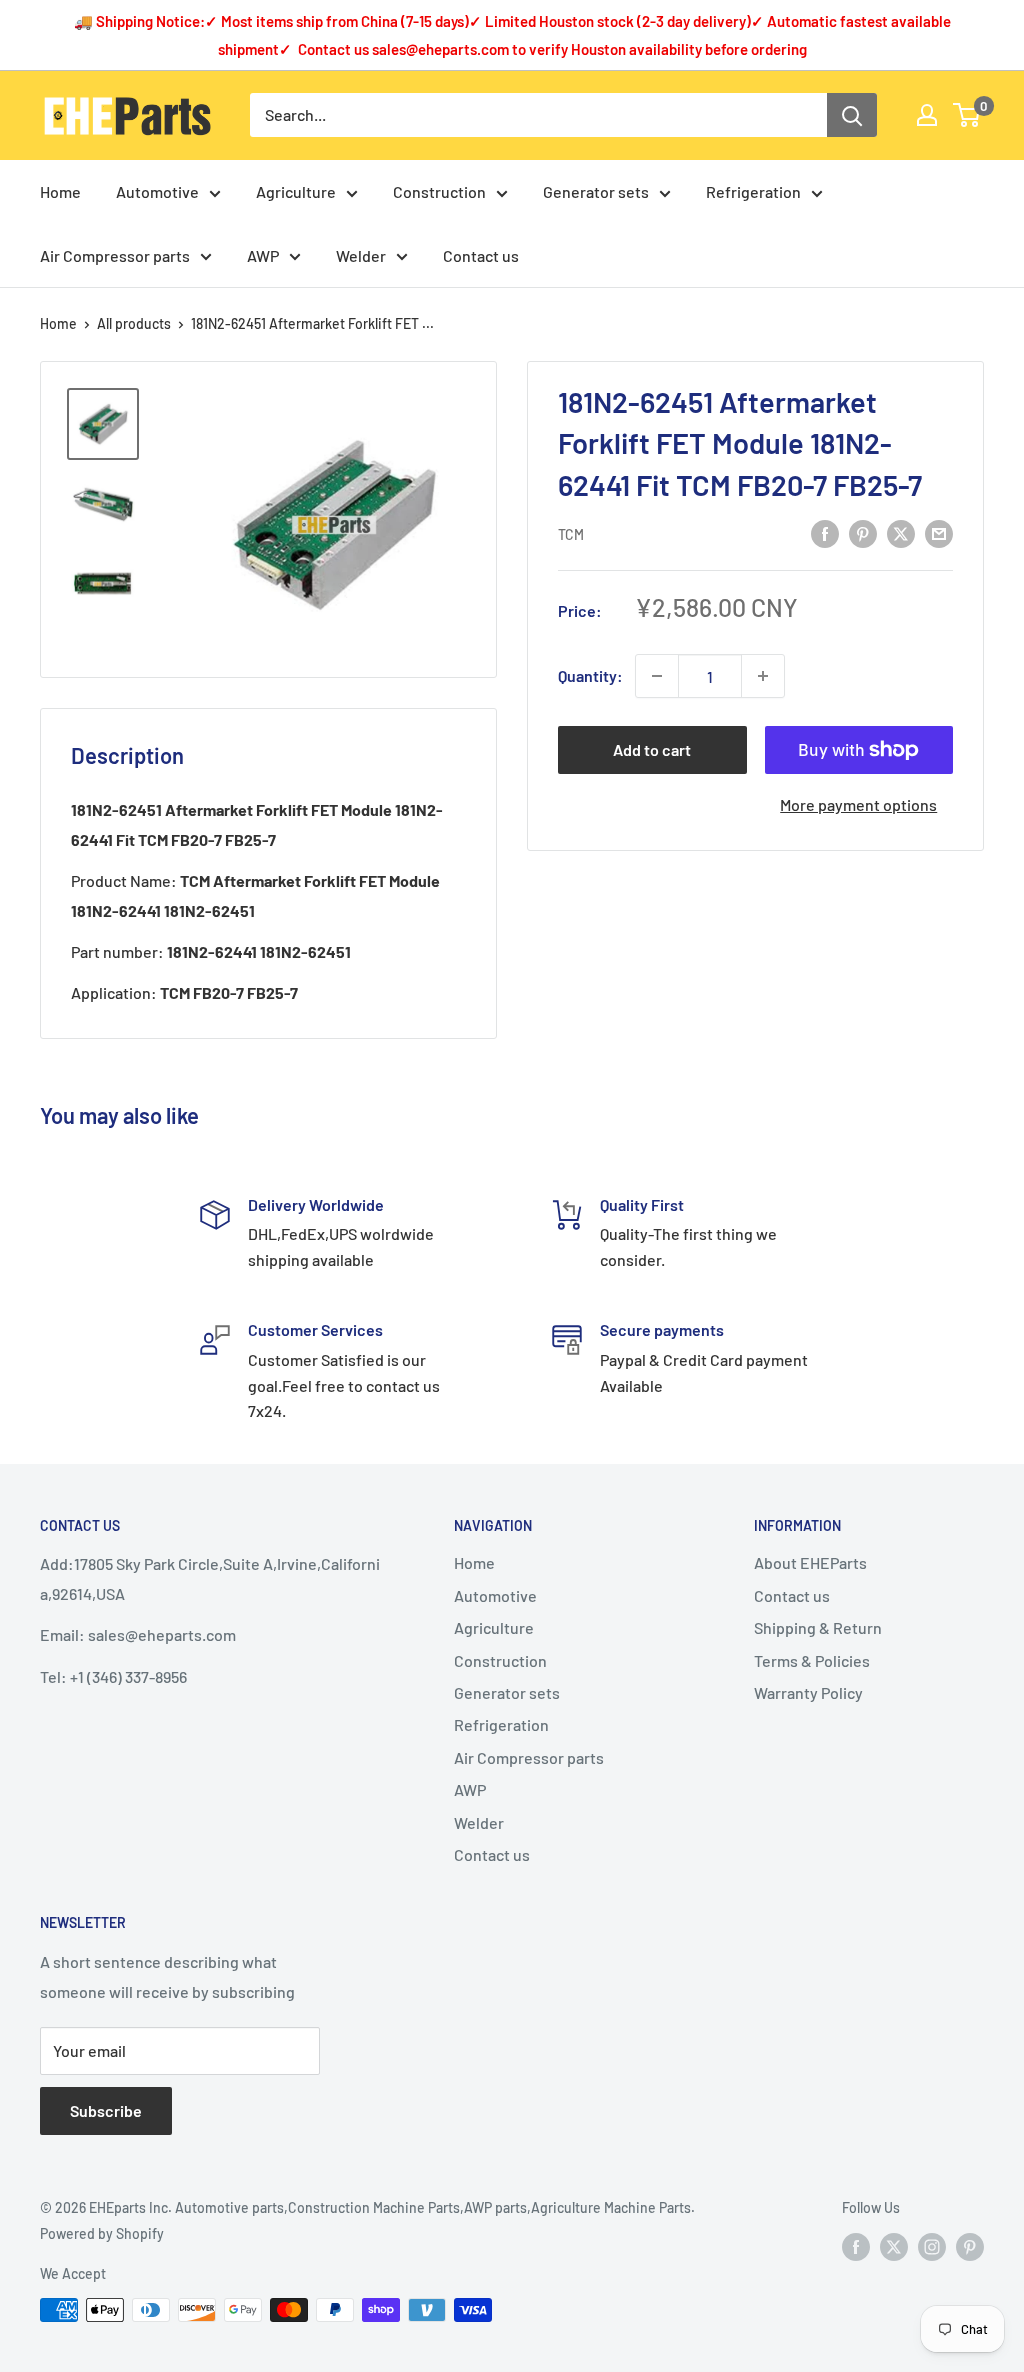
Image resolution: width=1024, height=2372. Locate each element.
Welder (361, 255)
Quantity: (590, 675)
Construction (439, 191)
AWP (263, 255)
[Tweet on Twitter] (901, 532)
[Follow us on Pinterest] (970, 2246)
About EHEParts (810, 1562)
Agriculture (296, 191)
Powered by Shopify (102, 2233)
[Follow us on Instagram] (932, 2246)
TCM (571, 534)
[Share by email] (939, 532)
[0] (967, 115)
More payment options (858, 804)
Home (60, 191)
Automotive (157, 191)
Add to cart (652, 749)
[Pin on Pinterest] (863, 532)
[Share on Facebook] (825, 532)
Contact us (481, 255)
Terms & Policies (812, 1660)
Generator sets (596, 191)
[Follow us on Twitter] (894, 2246)
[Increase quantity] (763, 676)
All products (134, 323)
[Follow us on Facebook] (856, 2246)
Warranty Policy (808, 1692)
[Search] (852, 115)
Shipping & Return (818, 1627)
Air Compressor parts (115, 255)
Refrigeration (753, 191)
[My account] (927, 115)
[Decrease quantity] (657, 676)
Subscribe (106, 2110)
